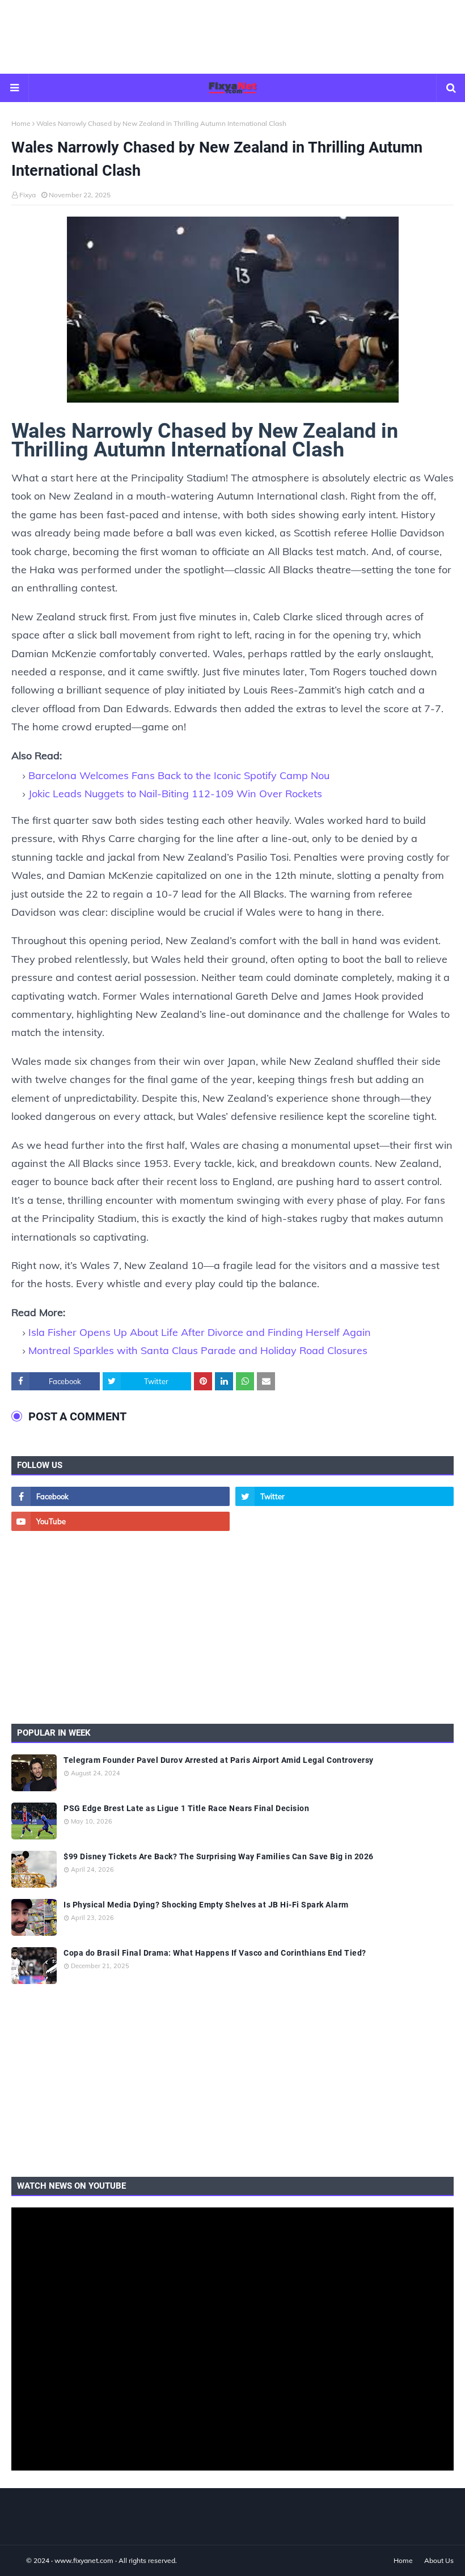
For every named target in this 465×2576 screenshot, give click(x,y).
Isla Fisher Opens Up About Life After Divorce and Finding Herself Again (200, 1332)
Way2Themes (23, 2560)
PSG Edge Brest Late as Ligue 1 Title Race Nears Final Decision (186, 1808)
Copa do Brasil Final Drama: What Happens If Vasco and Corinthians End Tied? (215, 1953)
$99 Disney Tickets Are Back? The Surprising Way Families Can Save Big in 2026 (219, 1856)
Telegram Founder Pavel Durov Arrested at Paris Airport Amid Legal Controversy (219, 1760)
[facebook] (121, 1496)
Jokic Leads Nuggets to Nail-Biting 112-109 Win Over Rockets (175, 794)
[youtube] (121, 1521)
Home (21, 123)
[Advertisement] (232, 37)
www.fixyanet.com (84, 2560)
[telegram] (344, 1521)
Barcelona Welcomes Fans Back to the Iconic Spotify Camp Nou (179, 775)
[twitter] (344, 1496)
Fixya (28, 195)
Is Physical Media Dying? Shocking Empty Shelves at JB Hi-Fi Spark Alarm (206, 1905)
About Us (439, 2560)
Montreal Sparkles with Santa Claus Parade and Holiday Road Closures (198, 1350)
